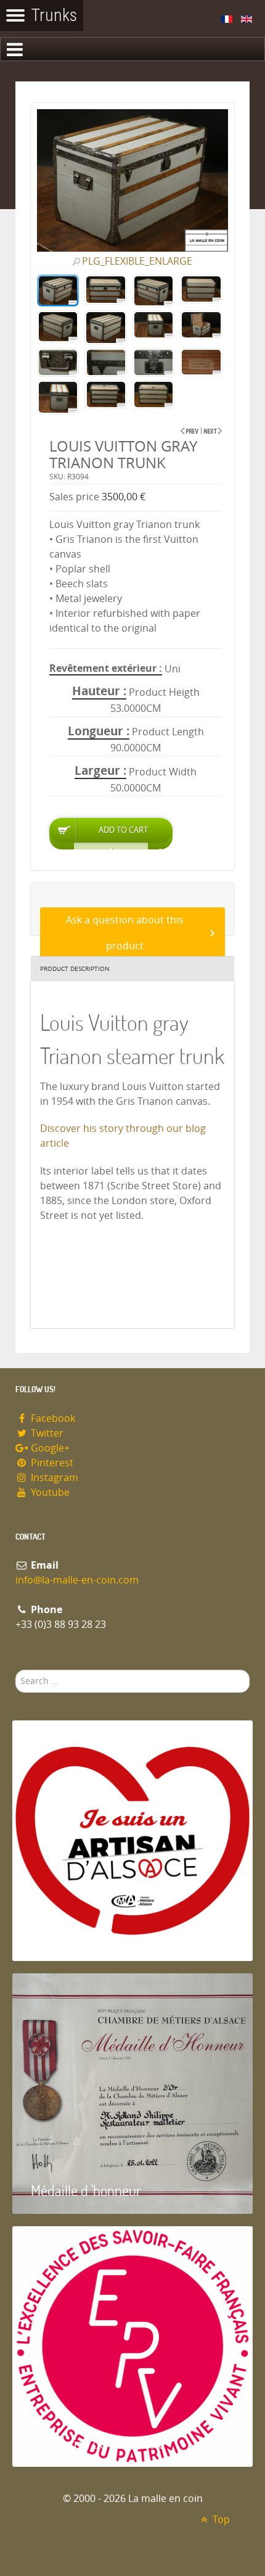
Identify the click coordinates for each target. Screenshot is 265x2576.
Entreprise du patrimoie (98, 2443)
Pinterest (51, 1463)
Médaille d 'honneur (86, 2190)
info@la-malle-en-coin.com (77, 1580)
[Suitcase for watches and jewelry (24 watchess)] (190, 431)
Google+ (49, 1448)
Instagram (53, 1478)
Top (220, 2520)
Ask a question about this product (125, 933)
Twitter (46, 1433)
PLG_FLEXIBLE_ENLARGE (137, 262)
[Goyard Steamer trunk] (213, 431)
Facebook (52, 1418)
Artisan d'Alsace (75, 1937)
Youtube (49, 1492)
